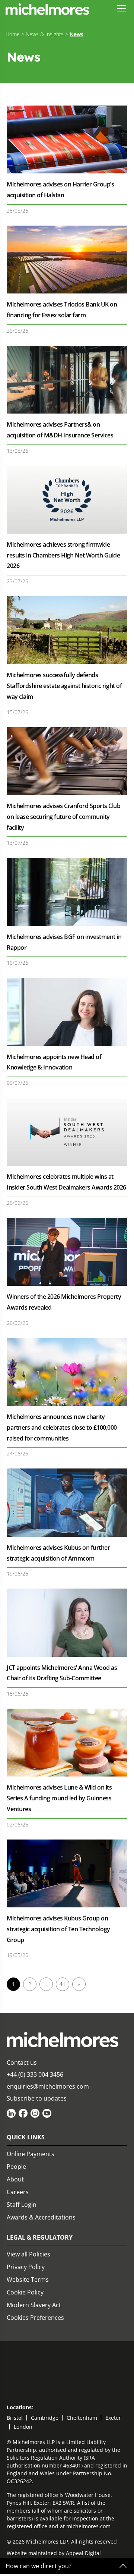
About (15, 2179)
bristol (15, 2418)
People (16, 2167)
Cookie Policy (25, 2292)
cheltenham (82, 2418)
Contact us (22, 2063)
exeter (113, 2418)
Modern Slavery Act (34, 2305)
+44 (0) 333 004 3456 (35, 2074)
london (23, 2427)
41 (63, 1984)
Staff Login (22, 2205)
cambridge (45, 2418)
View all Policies (28, 2254)
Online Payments (31, 2154)
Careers (18, 2192)
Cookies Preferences (35, 2318)
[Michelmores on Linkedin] (11, 2113)
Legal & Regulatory (40, 2237)
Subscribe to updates (37, 2098)
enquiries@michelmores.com (48, 2086)
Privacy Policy (26, 2267)
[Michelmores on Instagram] (35, 2113)
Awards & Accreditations (41, 2217)
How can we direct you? (39, 2566)
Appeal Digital (83, 2553)
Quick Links (26, 2137)
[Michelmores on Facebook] (23, 2113)
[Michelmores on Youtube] (47, 2113)
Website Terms (28, 2280)
